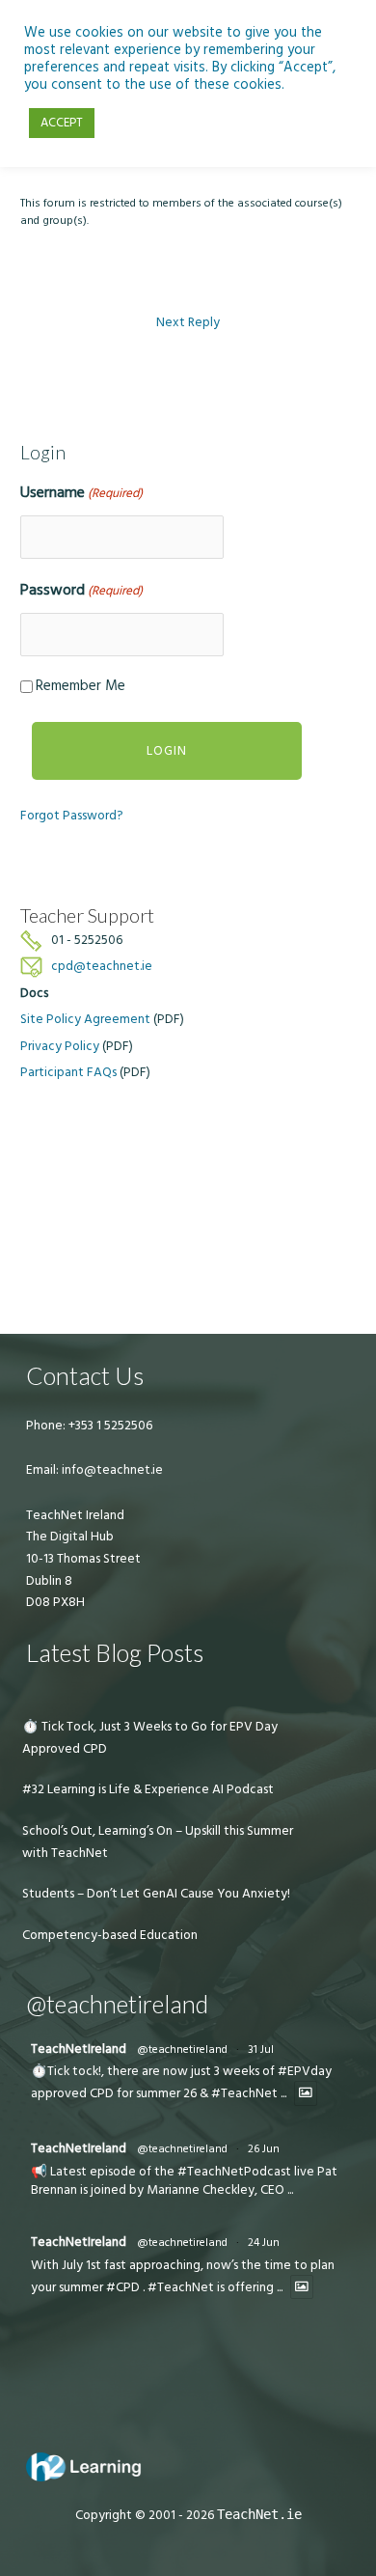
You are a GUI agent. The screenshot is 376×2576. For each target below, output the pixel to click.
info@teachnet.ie (111, 1470)
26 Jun (264, 2149)
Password (81, 590)
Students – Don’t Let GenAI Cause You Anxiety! (156, 1894)
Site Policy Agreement (85, 1019)
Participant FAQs (68, 1072)
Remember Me (81, 686)
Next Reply (188, 322)
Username (81, 492)
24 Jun (264, 2243)
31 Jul (261, 2050)
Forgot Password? (72, 816)
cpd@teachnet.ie (102, 966)
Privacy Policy (60, 1046)
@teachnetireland (182, 2050)
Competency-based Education (110, 1935)
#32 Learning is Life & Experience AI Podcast (148, 1789)
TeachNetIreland (79, 2049)
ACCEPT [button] (62, 123)
